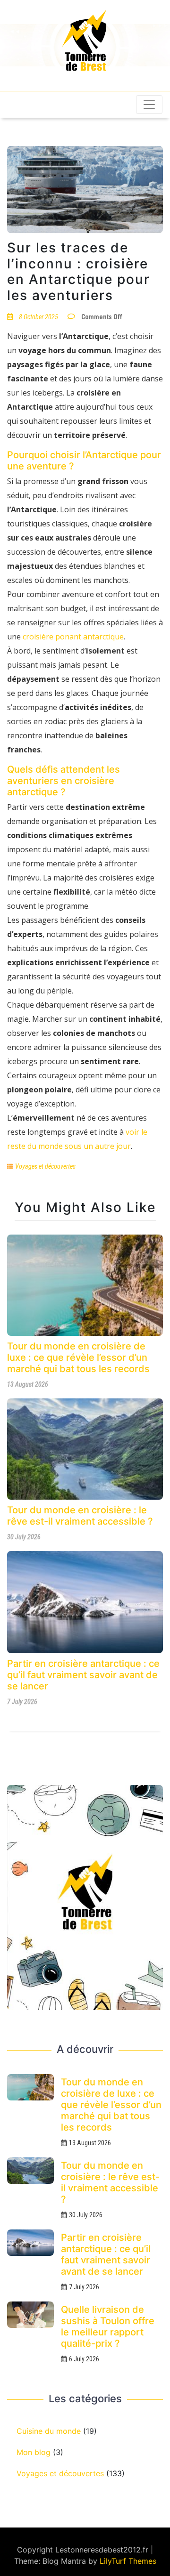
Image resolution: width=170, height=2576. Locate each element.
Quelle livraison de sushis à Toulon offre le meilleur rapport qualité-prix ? (108, 2326)
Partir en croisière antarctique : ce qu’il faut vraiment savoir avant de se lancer (83, 1675)
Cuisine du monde (49, 2431)
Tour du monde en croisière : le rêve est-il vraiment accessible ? (80, 1516)
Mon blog (34, 2452)
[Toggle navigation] (149, 105)
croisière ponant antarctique (73, 637)
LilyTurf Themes (128, 2561)
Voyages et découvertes (45, 1166)
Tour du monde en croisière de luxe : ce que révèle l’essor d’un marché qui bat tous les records (78, 1357)
